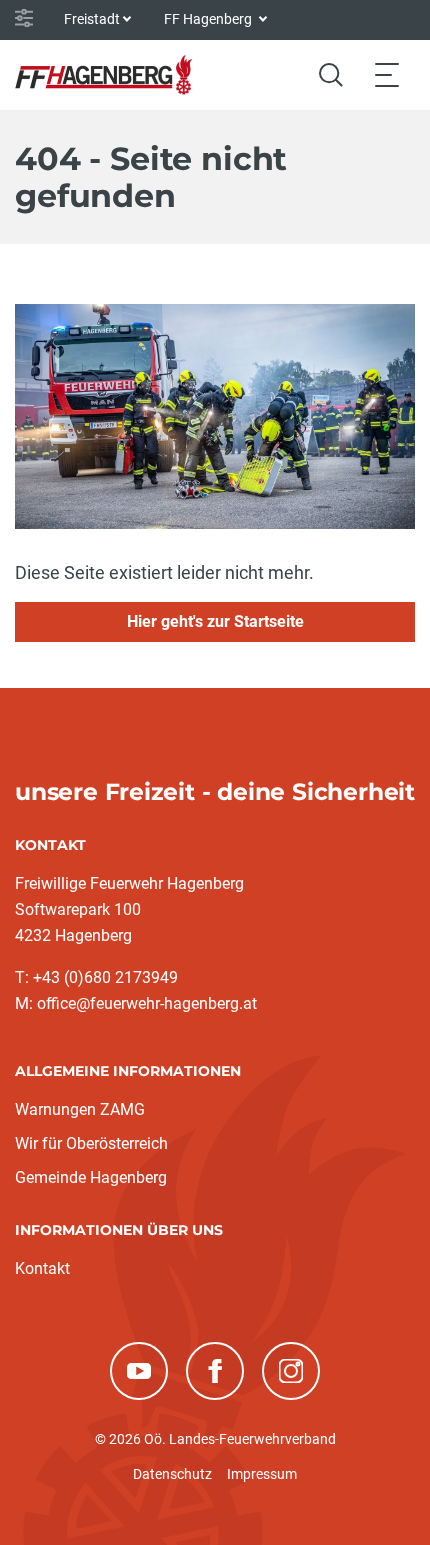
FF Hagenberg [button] (209, 19)
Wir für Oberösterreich (91, 1143)
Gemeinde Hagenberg (91, 1177)
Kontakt (42, 1268)
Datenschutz (172, 1474)
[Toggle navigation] (387, 74)
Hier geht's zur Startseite (215, 621)
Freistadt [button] (92, 19)
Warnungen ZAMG (80, 1109)
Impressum (262, 1474)
